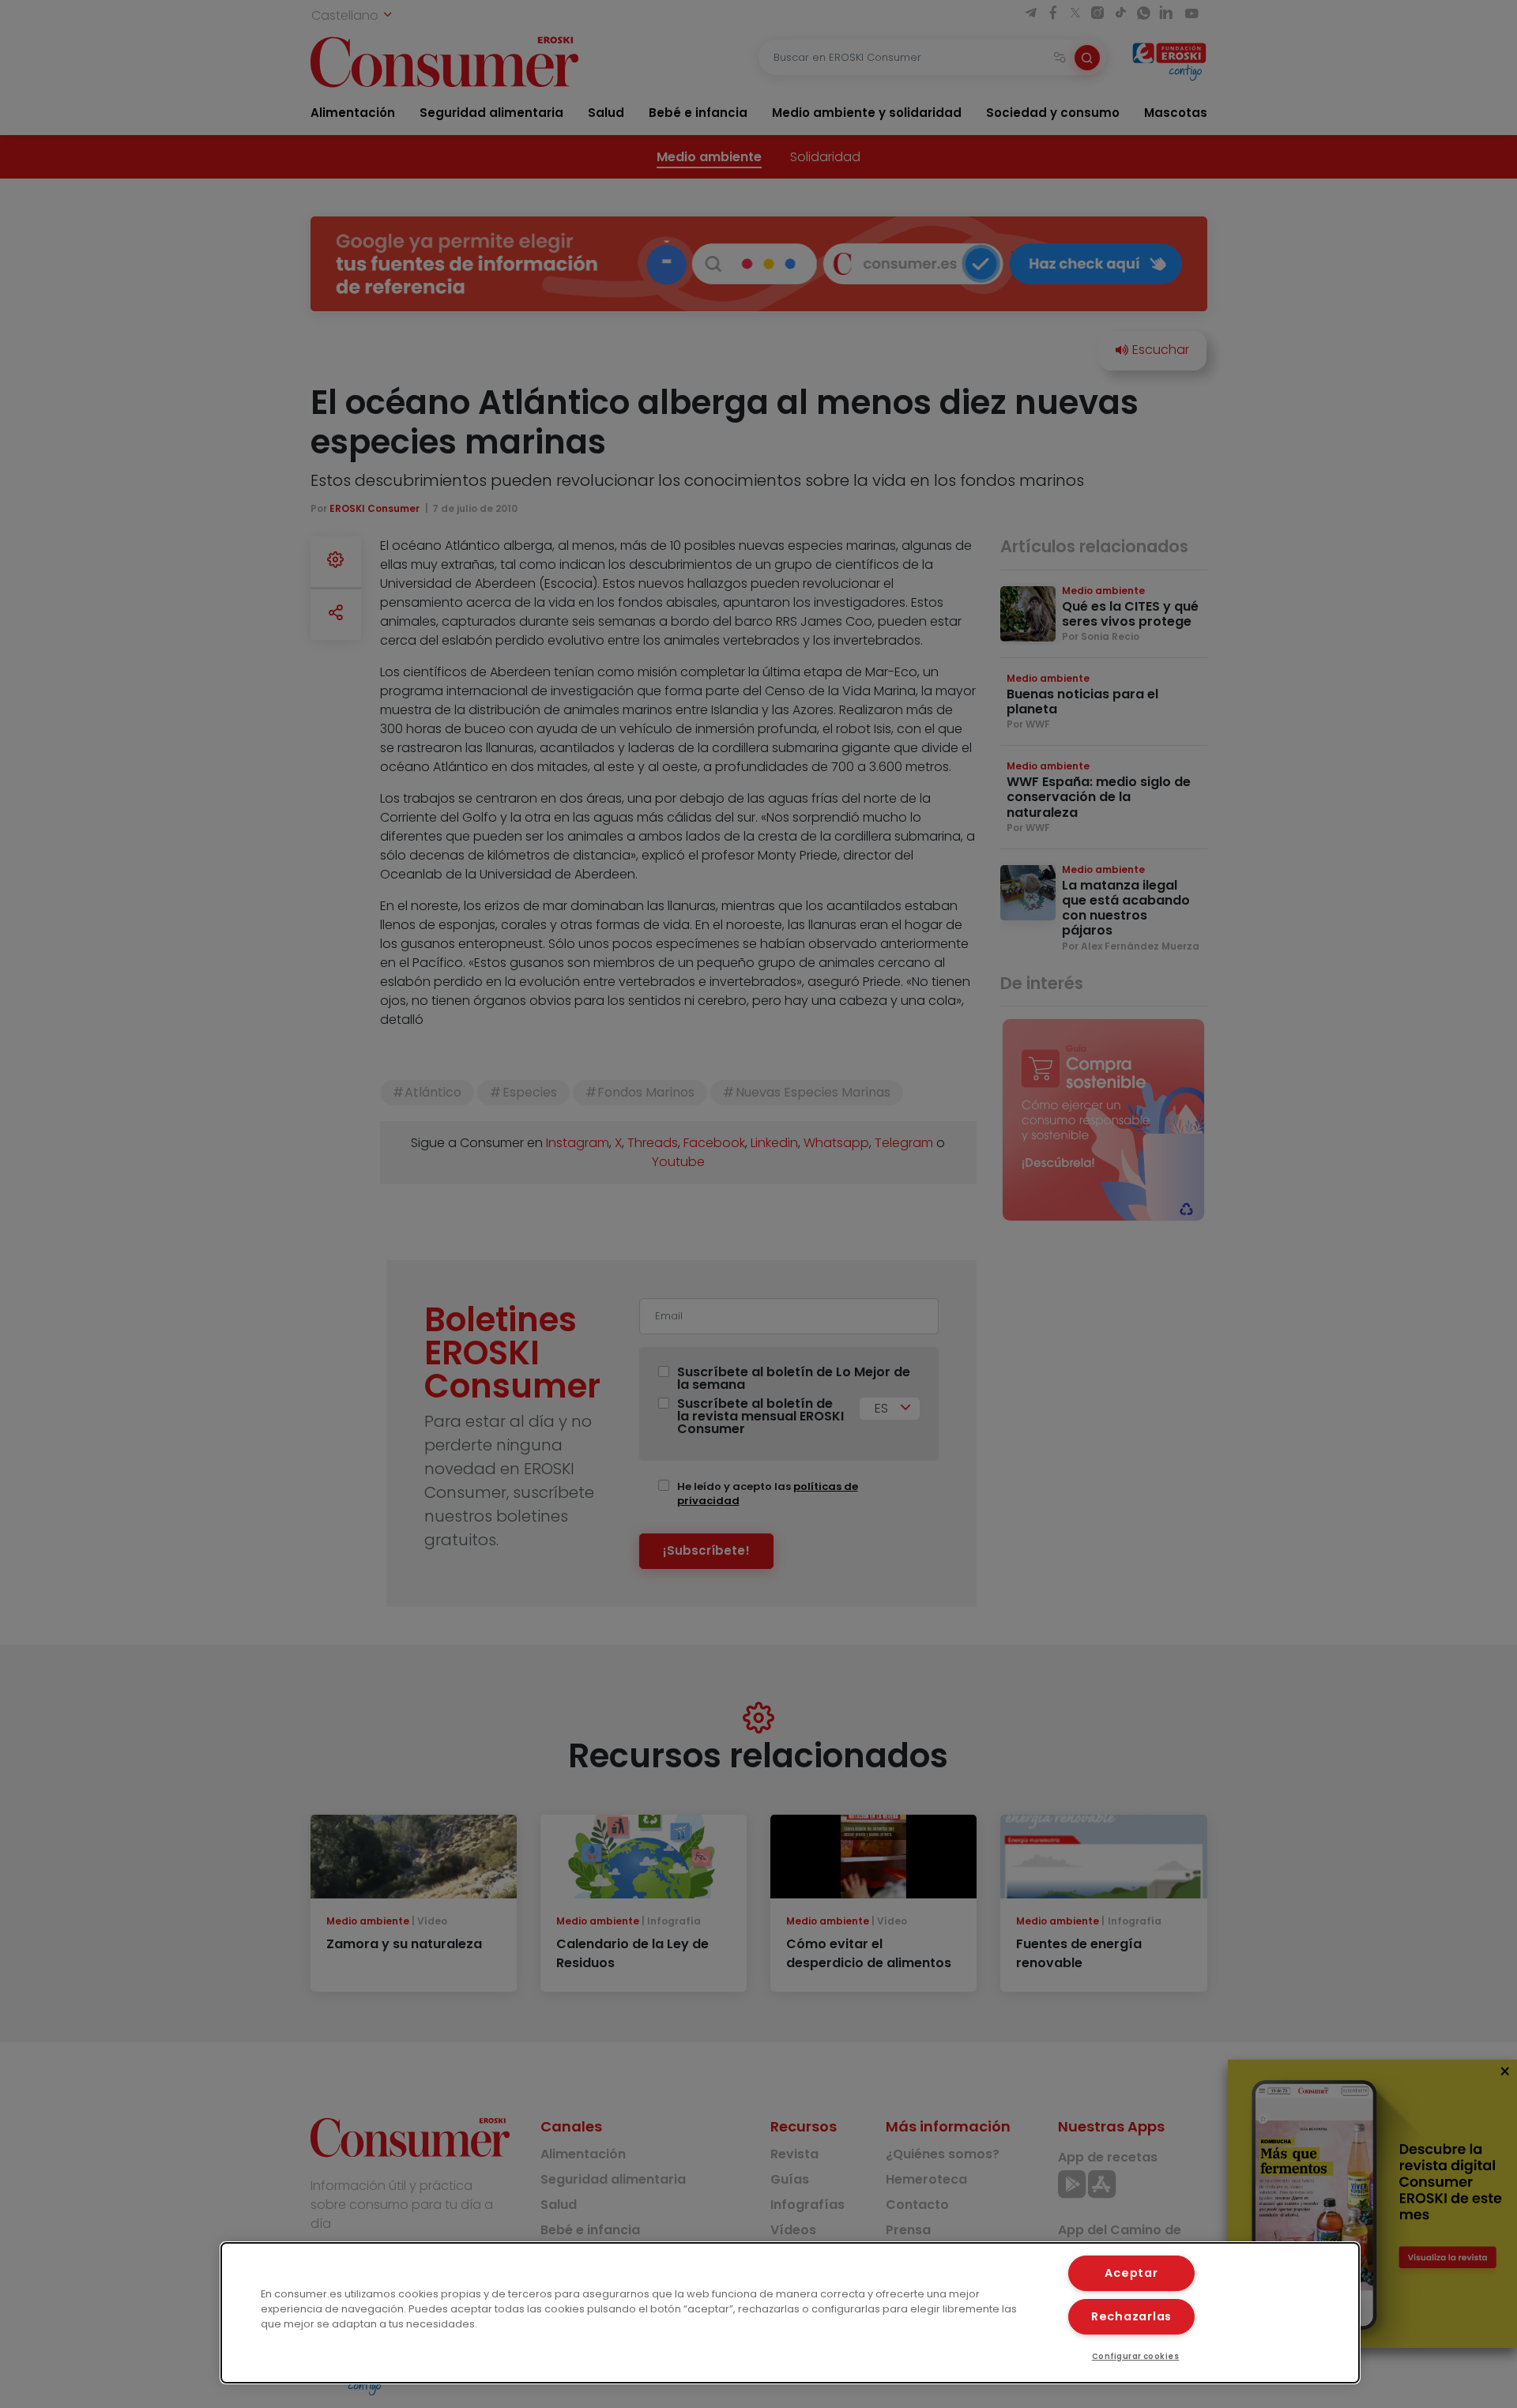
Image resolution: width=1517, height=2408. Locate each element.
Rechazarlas (1131, 2316)
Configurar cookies (1136, 2356)
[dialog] (790, 2313)
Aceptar (1131, 2273)
